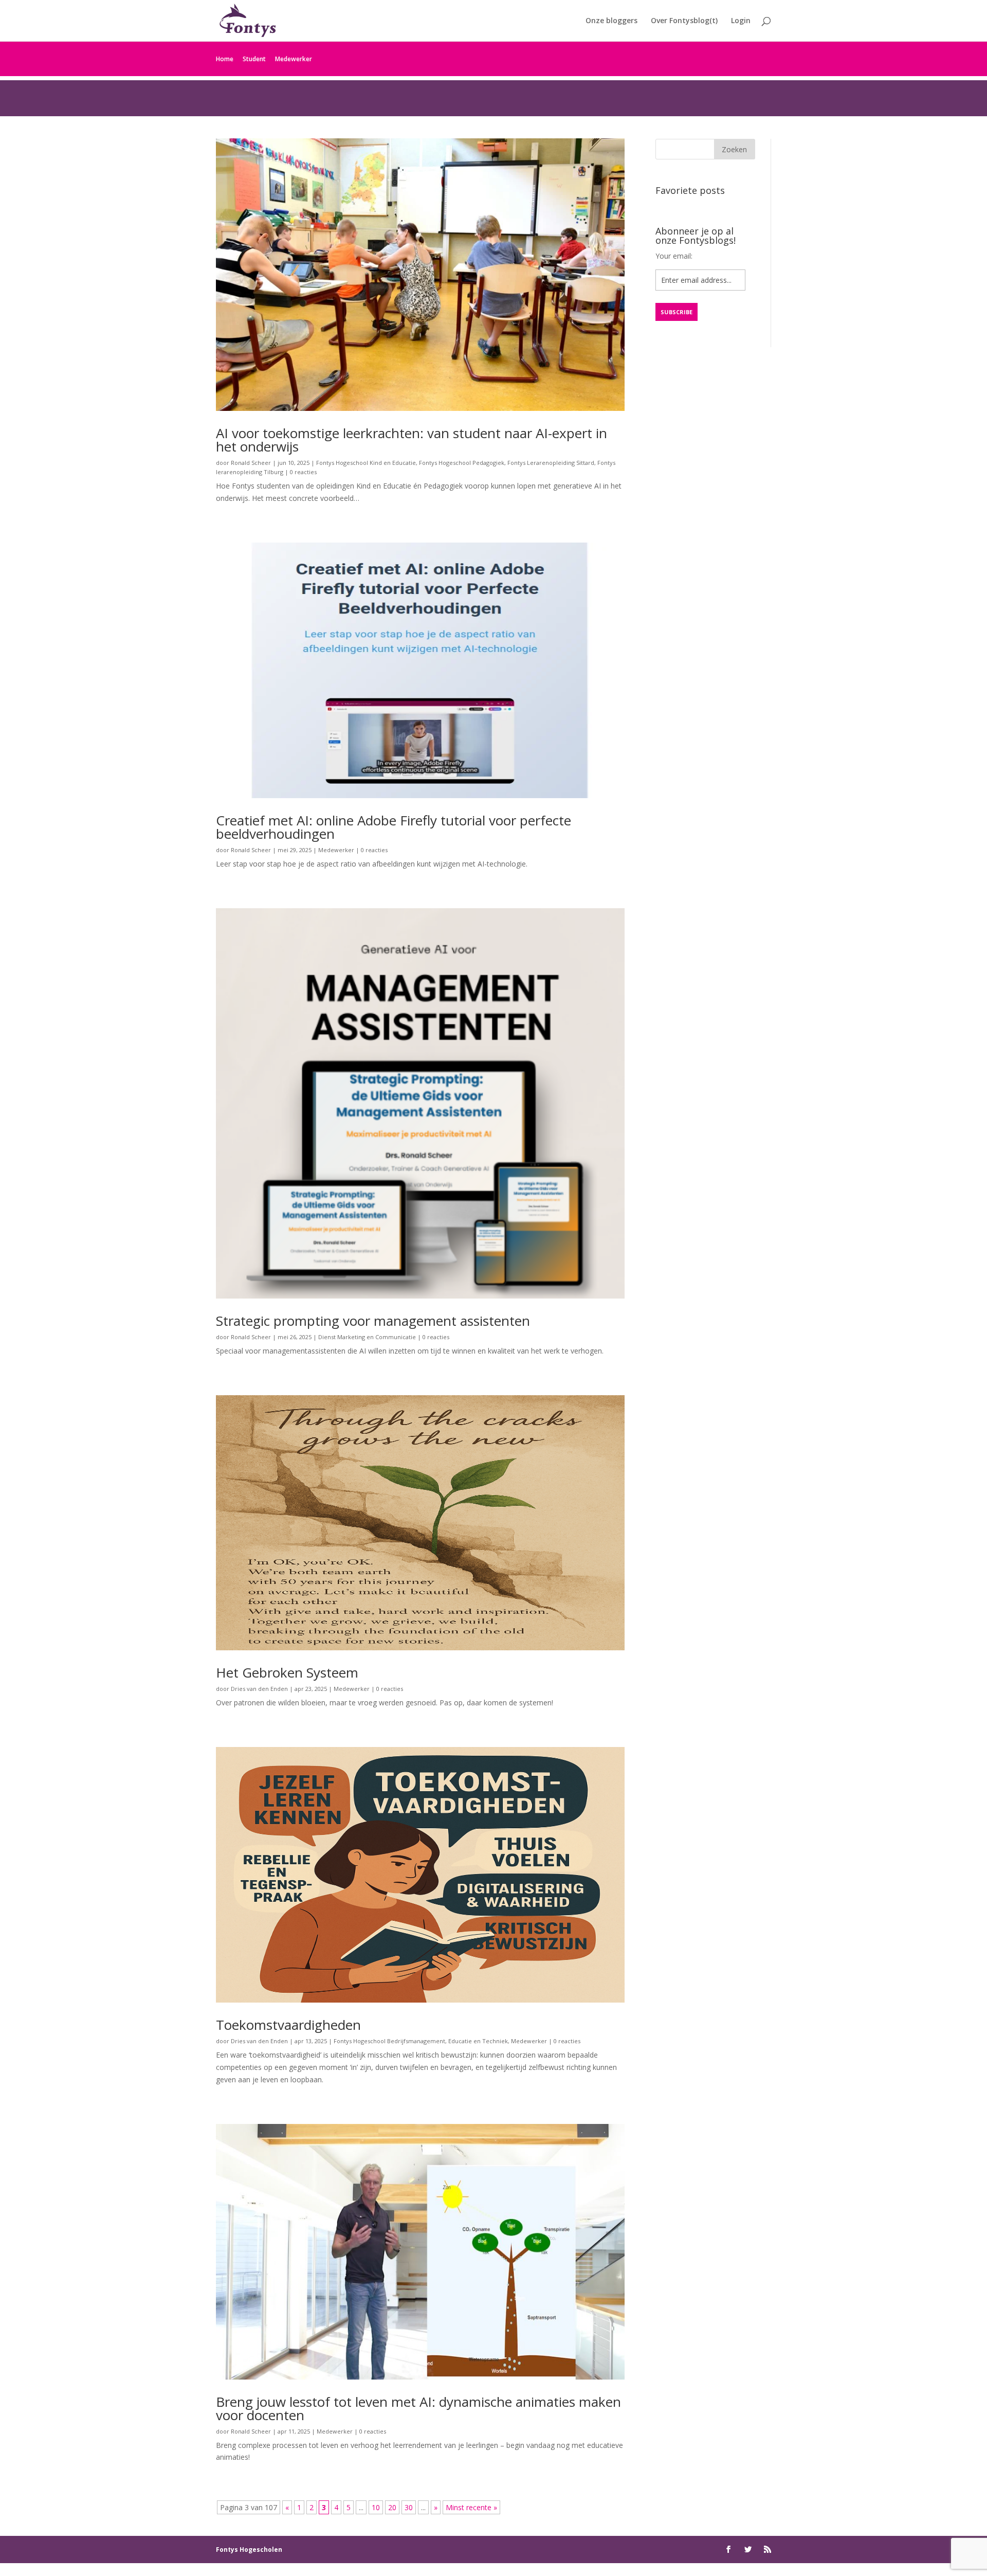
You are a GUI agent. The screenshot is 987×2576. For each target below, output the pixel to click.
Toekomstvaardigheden (288, 2025)
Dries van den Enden (259, 1689)
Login (741, 21)
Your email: (674, 256)
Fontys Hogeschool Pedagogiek (462, 463)
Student (254, 59)
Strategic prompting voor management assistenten (373, 1321)
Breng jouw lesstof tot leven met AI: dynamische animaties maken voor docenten (418, 2408)
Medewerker (294, 59)
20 (392, 2507)
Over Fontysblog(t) (684, 21)
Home (225, 59)
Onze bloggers (611, 21)
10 (376, 2507)
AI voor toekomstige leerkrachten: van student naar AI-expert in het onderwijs (412, 440)
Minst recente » (471, 2507)
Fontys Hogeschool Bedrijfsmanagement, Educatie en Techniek (421, 2041)
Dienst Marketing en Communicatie (367, 1337)
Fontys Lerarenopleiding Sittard (551, 463)
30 (409, 2507)
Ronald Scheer (251, 463)
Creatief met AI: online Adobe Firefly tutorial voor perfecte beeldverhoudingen (394, 827)
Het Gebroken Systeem (287, 1672)
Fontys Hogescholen (249, 2550)
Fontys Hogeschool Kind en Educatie (366, 463)
